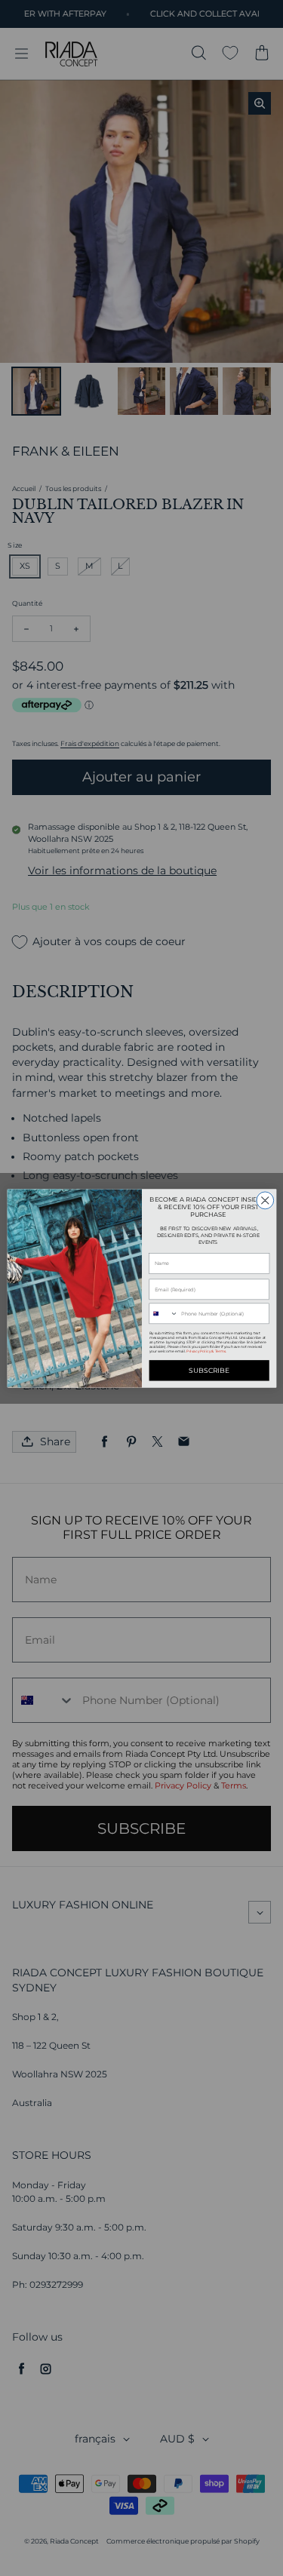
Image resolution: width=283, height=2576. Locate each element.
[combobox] (164, 1314)
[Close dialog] (265, 1200)
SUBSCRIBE (209, 1370)
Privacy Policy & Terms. (206, 1351)
